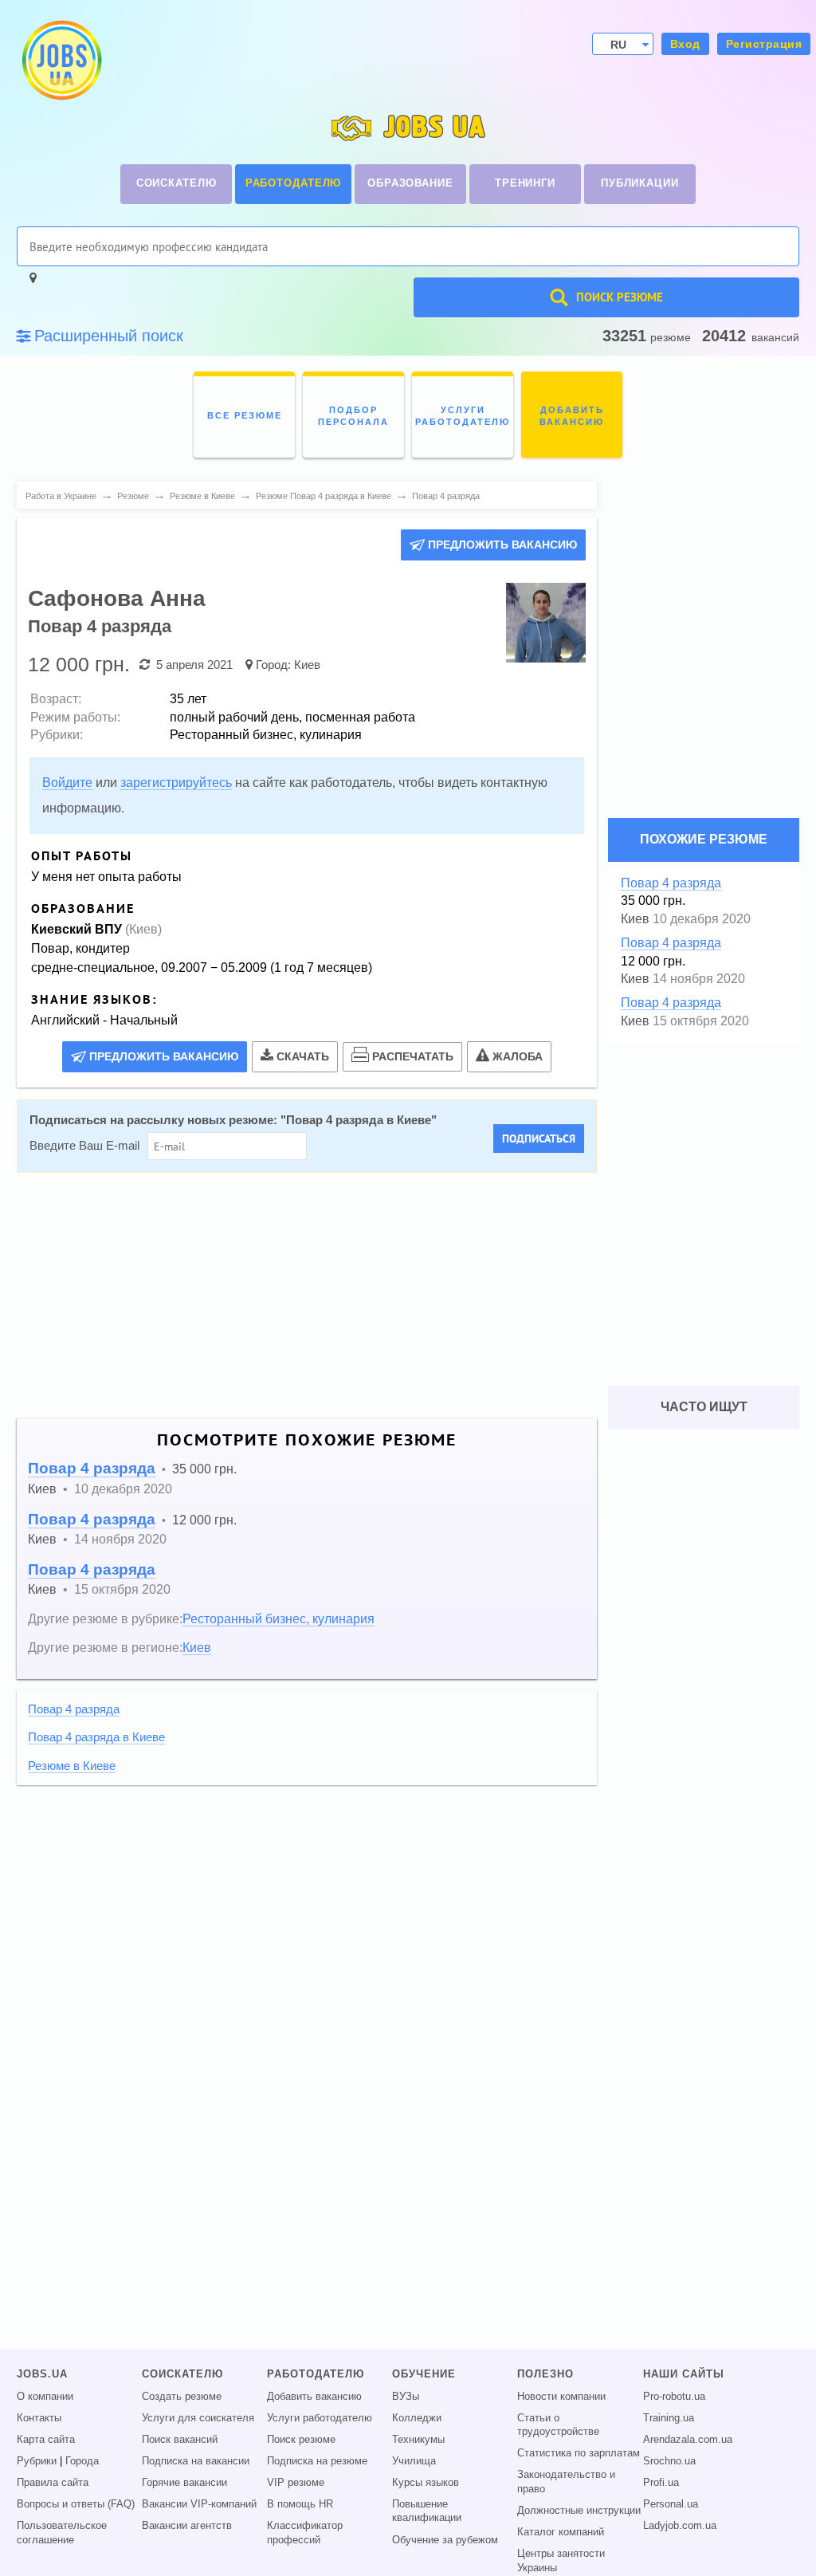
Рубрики (37, 2461)
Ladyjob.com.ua (680, 2526)
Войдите (67, 783)
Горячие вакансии (184, 2483)
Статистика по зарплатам (579, 2453)
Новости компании (561, 2397)
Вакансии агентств (187, 2526)
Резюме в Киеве (72, 1766)
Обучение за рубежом (445, 2540)
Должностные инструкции (579, 2511)
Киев (307, 665)
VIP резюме (296, 2483)
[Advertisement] (307, 1296)
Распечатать (413, 1056)
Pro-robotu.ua (674, 2397)
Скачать (303, 1056)
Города (82, 2461)
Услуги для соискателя (198, 2418)
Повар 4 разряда (92, 1468)
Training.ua (669, 2418)
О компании (45, 2397)
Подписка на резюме (317, 2461)
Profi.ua (661, 2483)
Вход (685, 44)
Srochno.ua (669, 2461)
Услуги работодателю (320, 2418)
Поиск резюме (301, 2440)
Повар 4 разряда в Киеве (359, 1120)
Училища (414, 2461)
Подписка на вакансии (196, 2461)
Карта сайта (46, 2440)
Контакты (39, 2418)
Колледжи (417, 2418)
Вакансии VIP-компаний (199, 2504)
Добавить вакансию (314, 2397)
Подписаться (539, 1139)
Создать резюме (182, 2397)
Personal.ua (671, 2504)
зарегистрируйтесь (176, 783)
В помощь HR (300, 2504)
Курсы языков (426, 2483)
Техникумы (418, 2440)
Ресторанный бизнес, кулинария (279, 1618)
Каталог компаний (561, 2532)
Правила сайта (53, 2483)
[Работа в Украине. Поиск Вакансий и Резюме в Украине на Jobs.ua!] (61, 60)
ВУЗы (406, 2397)
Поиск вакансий (180, 2440)
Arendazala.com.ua (688, 2440)
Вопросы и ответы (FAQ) (76, 2504)
